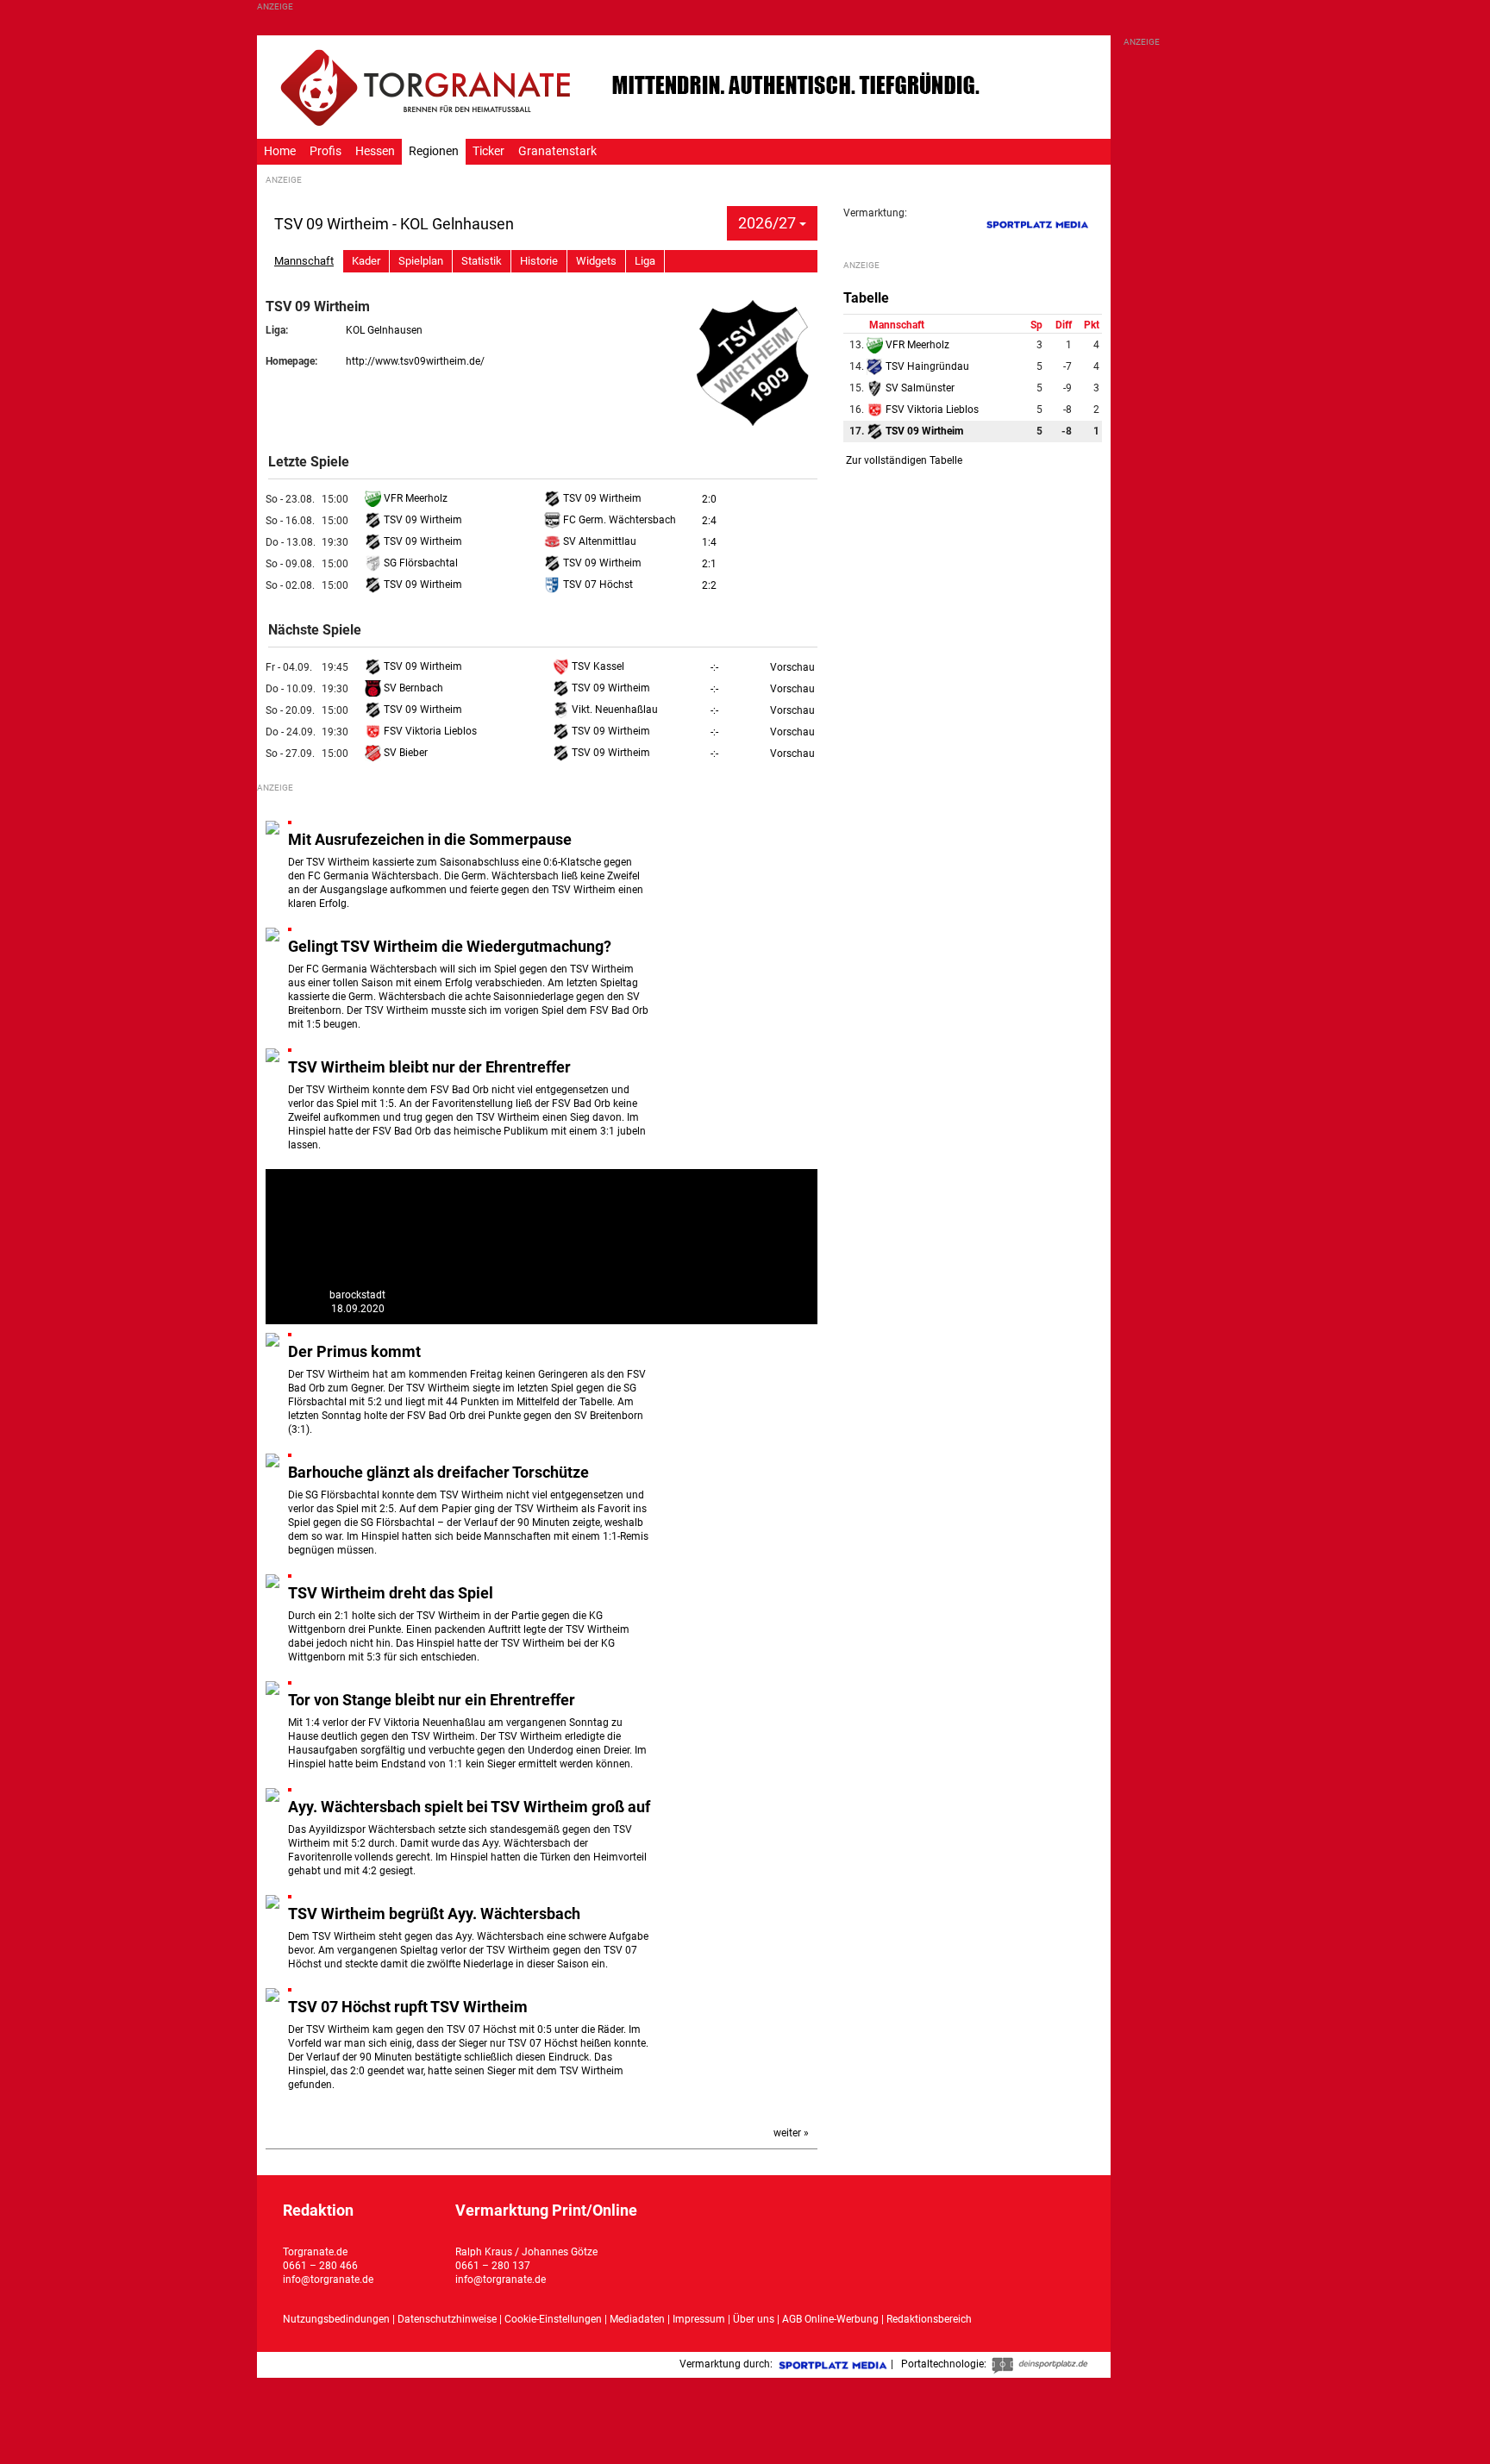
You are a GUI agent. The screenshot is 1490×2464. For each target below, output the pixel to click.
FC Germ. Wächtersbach (618, 520)
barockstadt (357, 1295)
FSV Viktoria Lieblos (429, 731)
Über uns (754, 2319)
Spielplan (421, 261)
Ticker (488, 151)
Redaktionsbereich (929, 2319)
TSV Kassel (597, 666)
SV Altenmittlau (598, 541)
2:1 (709, 564)
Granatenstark (557, 151)
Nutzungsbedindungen (336, 2319)
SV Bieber (404, 753)
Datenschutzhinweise (447, 2319)
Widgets (596, 261)
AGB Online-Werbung (830, 2319)
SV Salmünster (919, 388)
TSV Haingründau (926, 366)
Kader (366, 261)
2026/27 (769, 223)
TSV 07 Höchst (597, 585)
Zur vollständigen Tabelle (904, 460)
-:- (714, 667)
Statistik (482, 261)
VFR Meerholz (414, 498)
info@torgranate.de (328, 2280)
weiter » (791, 2133)
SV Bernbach (412, 688)
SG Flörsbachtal (419, 563)
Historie (539, 261)
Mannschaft (304, 261)
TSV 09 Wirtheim (601, 498)
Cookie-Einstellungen (553, 2319)
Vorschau (792, 667)
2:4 (709, 521)
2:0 (709, 499)
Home (280, 151)
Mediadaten (639, 2319)
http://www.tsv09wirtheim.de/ (415, 361)
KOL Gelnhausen (384, 330)
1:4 (709, 542)
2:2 (709, 585)
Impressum (699, 2319)
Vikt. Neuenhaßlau (614, 710)
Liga (645, 261)
